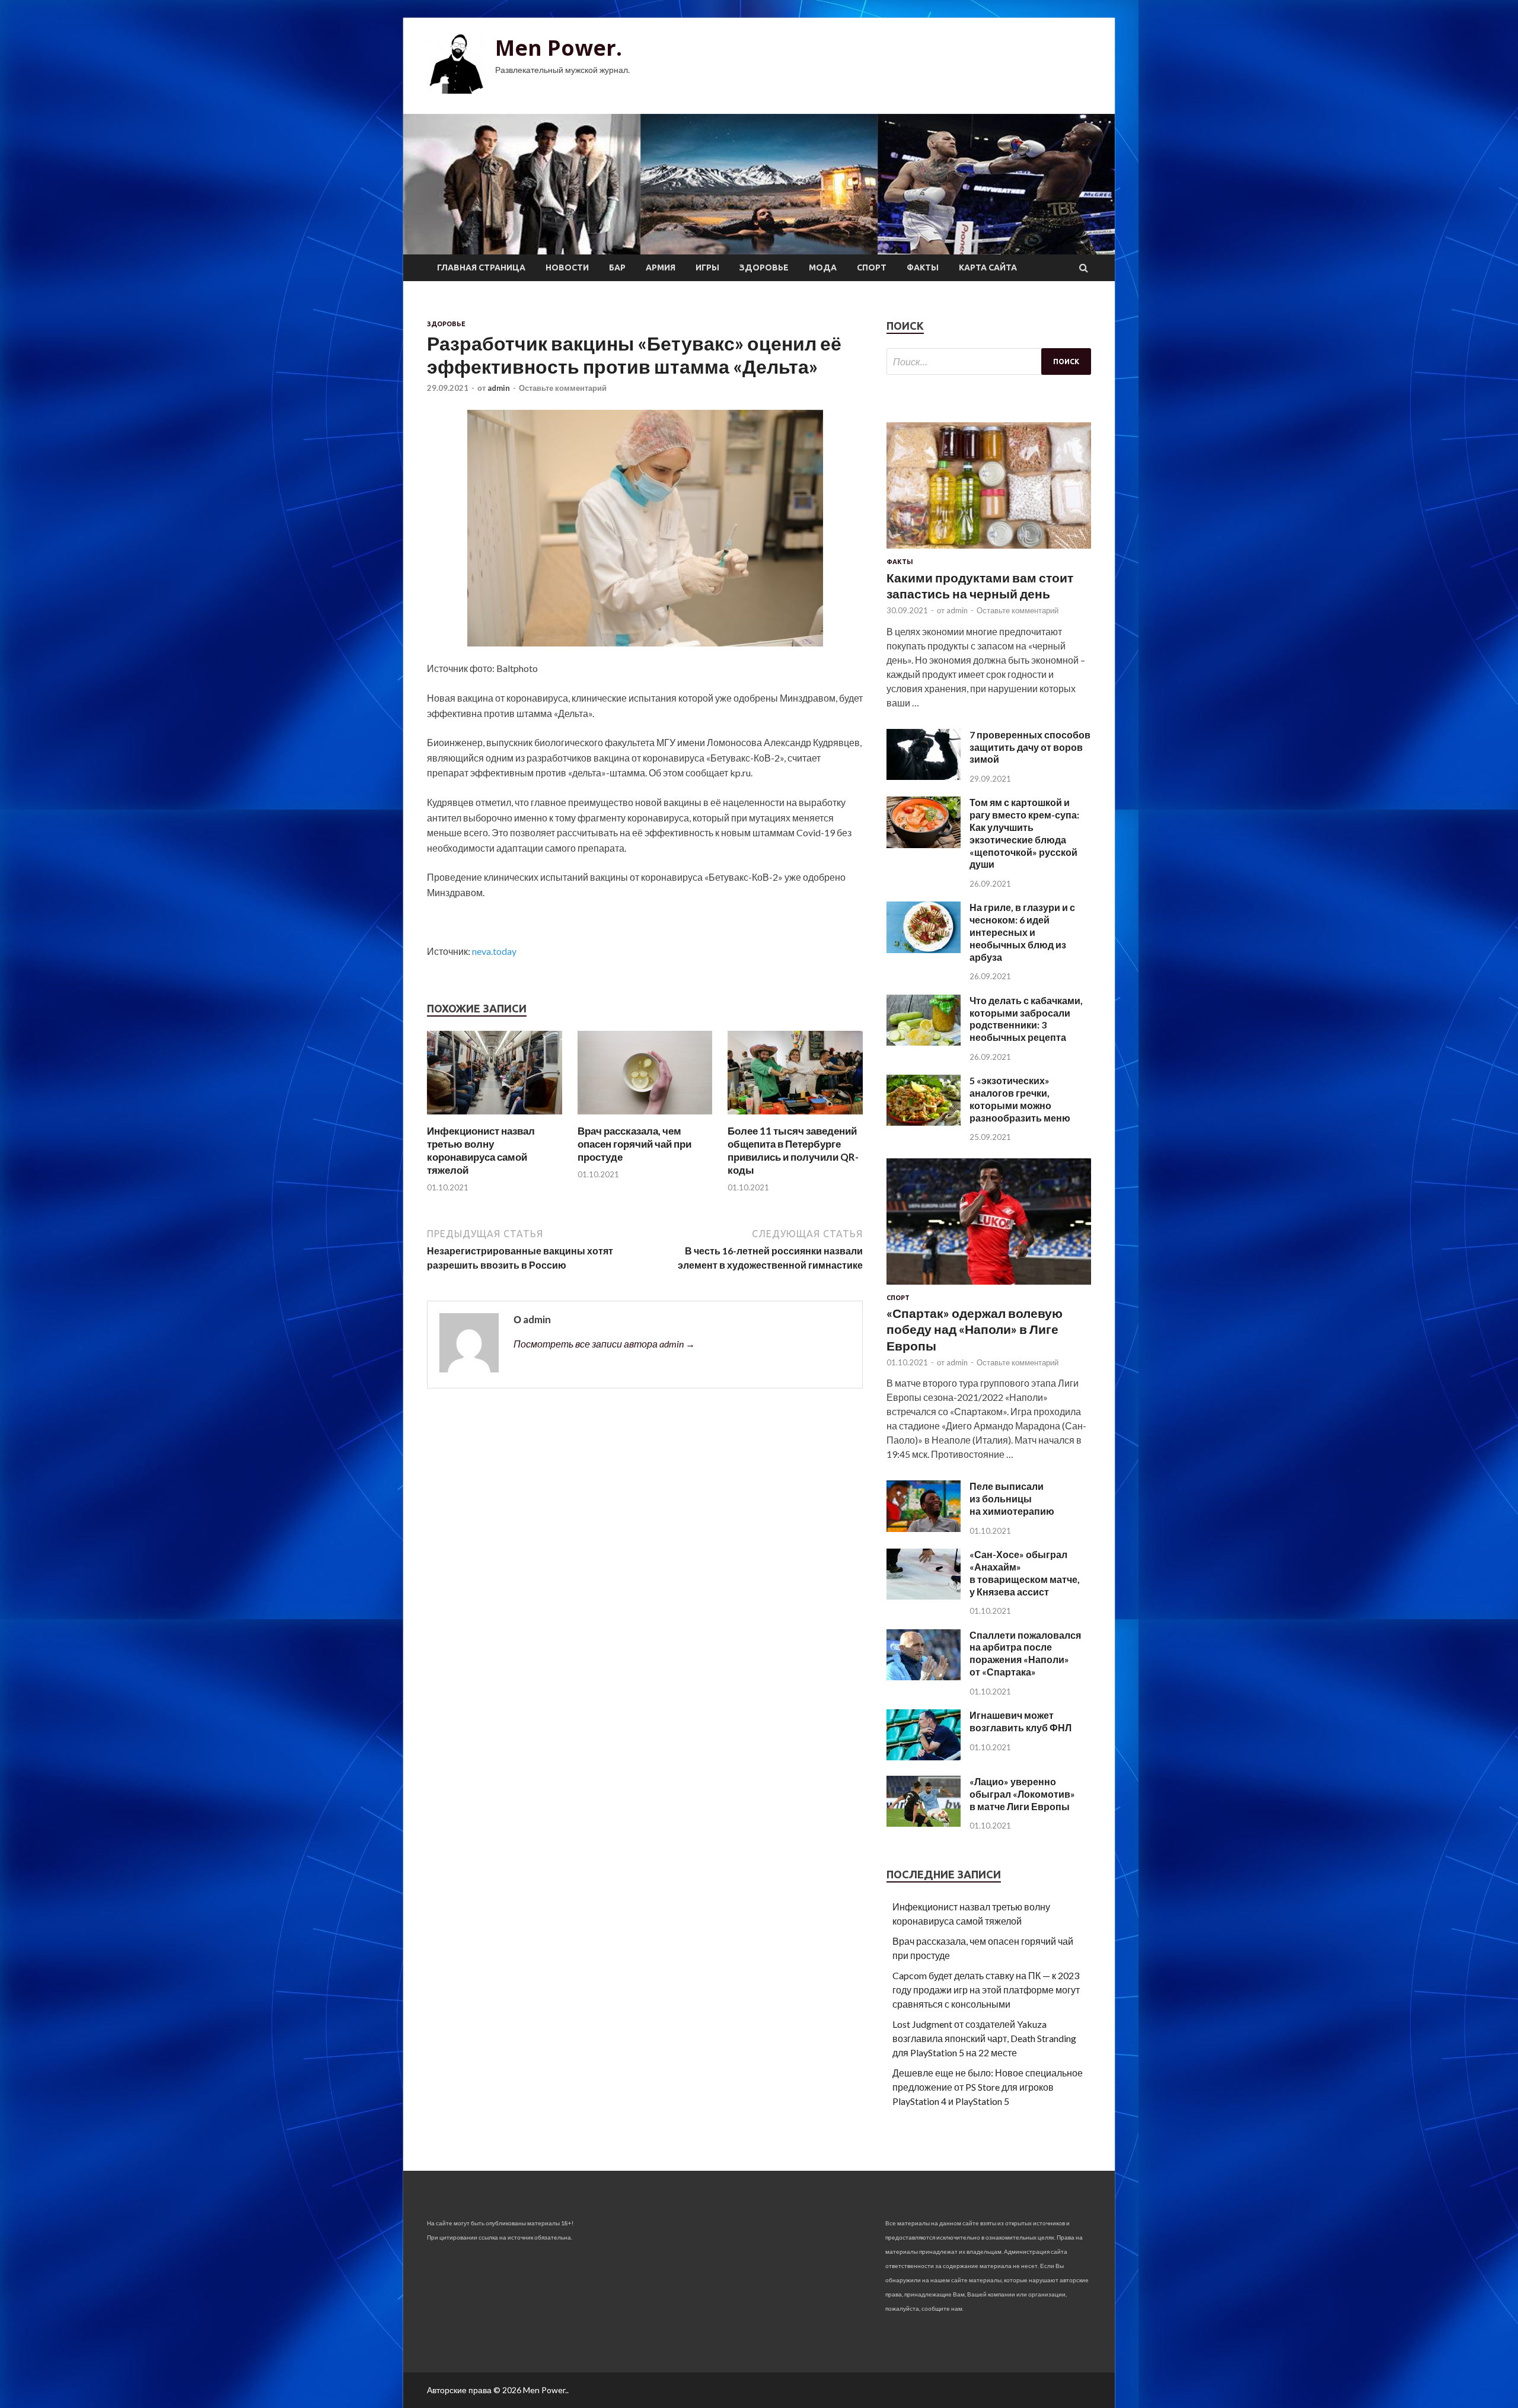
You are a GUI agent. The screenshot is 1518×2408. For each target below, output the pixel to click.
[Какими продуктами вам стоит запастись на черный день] (989, 551)
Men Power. (559, 48)
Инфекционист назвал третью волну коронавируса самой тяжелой (481, 1150)
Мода (823, 267)
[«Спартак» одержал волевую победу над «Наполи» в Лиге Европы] (989, 1287)
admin (499, 388)
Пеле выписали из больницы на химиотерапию (1012, 1498)
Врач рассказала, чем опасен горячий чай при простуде (634, 1144)
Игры (707, 267)
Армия (661, 267)
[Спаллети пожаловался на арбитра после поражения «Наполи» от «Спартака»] (924, 1676)
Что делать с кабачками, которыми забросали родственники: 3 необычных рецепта (1026, 1019)
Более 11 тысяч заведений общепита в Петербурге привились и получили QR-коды (793, 1150)
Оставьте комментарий (563, 388)
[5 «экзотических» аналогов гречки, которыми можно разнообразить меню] (924, 1122)
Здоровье (764, 267)
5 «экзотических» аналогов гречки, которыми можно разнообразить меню (1020, 1099)
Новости (567, 267)
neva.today (494, 951)
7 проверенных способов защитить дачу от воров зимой (1030, 747)
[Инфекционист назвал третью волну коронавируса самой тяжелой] (495, 1117)
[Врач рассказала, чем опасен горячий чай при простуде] (645, 1117)
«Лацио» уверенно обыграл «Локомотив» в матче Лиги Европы (1022, 1794)
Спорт (872, 267)
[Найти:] (989, 361)
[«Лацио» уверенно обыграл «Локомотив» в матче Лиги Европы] (924, 1823)
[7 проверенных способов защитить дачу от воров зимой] (924, 776)
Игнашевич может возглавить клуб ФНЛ (1020, 1721)
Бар (617, 267)
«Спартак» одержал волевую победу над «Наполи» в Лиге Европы (975, 1329)
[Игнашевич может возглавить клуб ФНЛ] (924, 1756)
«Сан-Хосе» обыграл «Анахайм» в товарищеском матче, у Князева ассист (1025, 1573)
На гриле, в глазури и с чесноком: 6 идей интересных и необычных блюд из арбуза (1022, 932)
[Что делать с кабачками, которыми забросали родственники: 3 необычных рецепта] (924, 1042)
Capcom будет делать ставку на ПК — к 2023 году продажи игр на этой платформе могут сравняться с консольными (986, 1990)
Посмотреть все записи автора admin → (604, 1344)
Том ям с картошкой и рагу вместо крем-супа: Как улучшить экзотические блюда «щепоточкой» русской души (1024, 833)
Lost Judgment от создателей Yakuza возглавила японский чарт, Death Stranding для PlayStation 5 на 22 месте (984, 2038)
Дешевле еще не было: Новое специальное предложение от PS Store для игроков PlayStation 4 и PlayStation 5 (988, 2087)
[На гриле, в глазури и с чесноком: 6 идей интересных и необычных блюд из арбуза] (924, 949)
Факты (923, 267)
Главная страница (481, 267)
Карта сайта (988, 267)
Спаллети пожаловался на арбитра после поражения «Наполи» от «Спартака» (1025, 1653)
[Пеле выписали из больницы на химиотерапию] (924, 1528)
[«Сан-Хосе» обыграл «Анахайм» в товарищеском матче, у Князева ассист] (924, 1596)
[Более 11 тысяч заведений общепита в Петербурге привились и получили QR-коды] (795, 1117)
